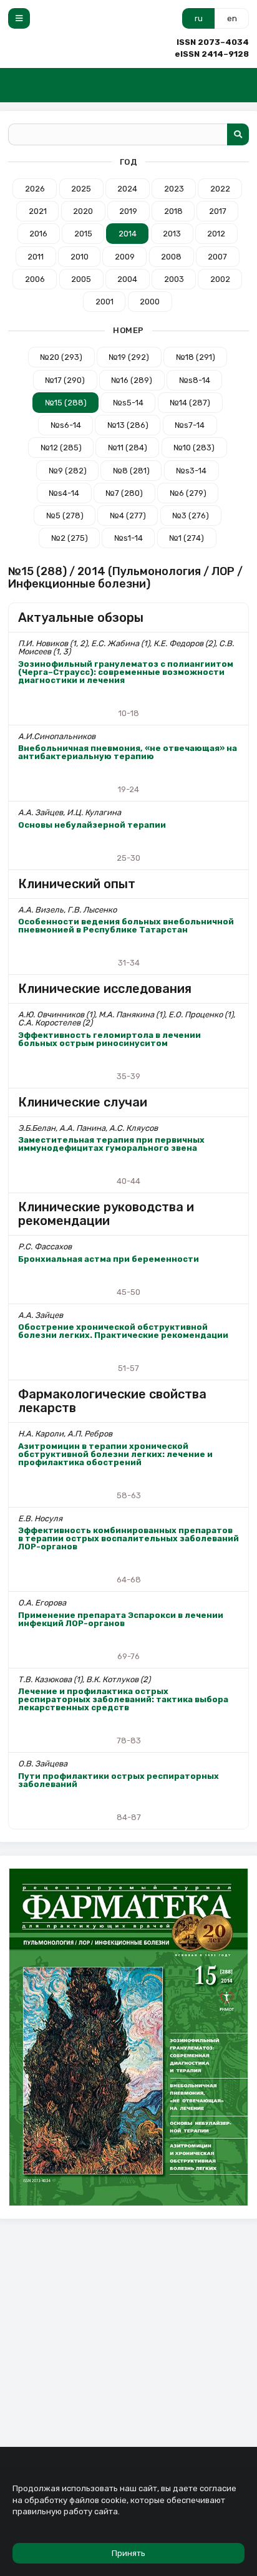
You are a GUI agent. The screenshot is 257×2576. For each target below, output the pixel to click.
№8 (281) (131, 471)
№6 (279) (188, 493)
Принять (128, 2553)
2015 (83, 234)
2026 (35, 189)
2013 (172, 234)
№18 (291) (196, 357)
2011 (36, 257)
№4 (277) (128, 516)
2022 (220, 189)
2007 (217, 257)
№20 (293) (61, 357)
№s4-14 (64, 493)
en (232, 18)
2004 (127, 279)
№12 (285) (61, 448)
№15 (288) (66, 403)
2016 (38, 234)
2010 (80, 257)
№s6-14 (66, 425)
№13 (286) (128, 425)
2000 (150, 302)
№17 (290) (65, 380)
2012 (216, 234)
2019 (128, 211)
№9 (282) (68, 471)
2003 (174, 279)
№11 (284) (128, 448)
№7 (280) (124, 493)
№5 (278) (65, 516)
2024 (127, 189)
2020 (83, 211)
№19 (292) (129, 357)
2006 (35, 279)
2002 (220, 279)
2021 (38, 211)
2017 (218, 211)
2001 (104, 302)
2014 (128, 234)
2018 (173, 211)
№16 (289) (132, 380)
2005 (81, 279)
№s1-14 (128, 538)
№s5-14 (128, 403)
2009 (125, 257)
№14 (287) (190, 403)
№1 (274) (187, 538)
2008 (171, 257)
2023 (174, 189)
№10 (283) (194, 448)
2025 (81, 189)
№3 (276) (191, 516)
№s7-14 (190, 425)
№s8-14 (195, 380)
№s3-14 (191, 471)
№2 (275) (70, 538)
